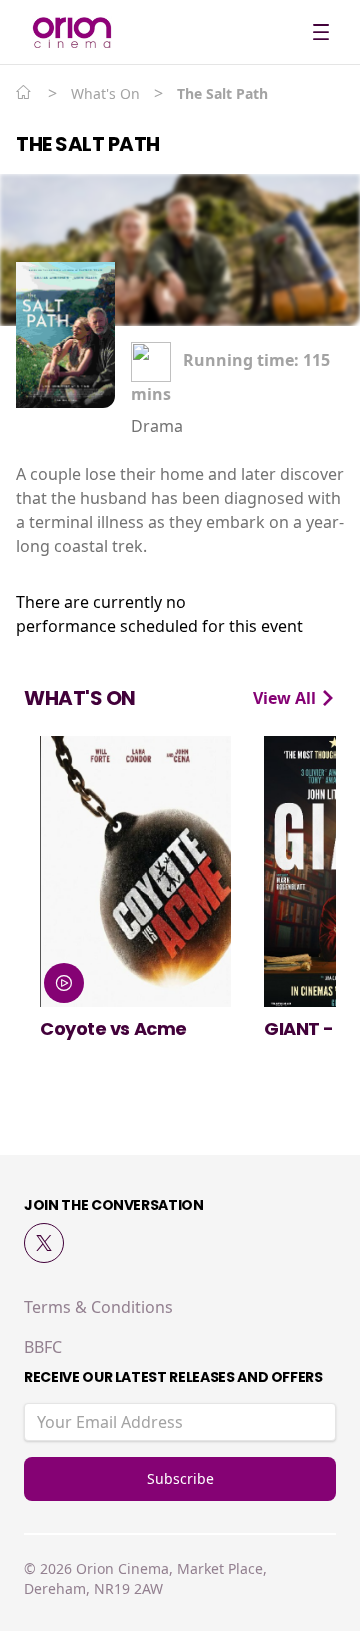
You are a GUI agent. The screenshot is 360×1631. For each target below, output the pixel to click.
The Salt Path (88, 144)
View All (286, 698)
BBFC (43, 1347)
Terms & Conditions (98, 1307)
